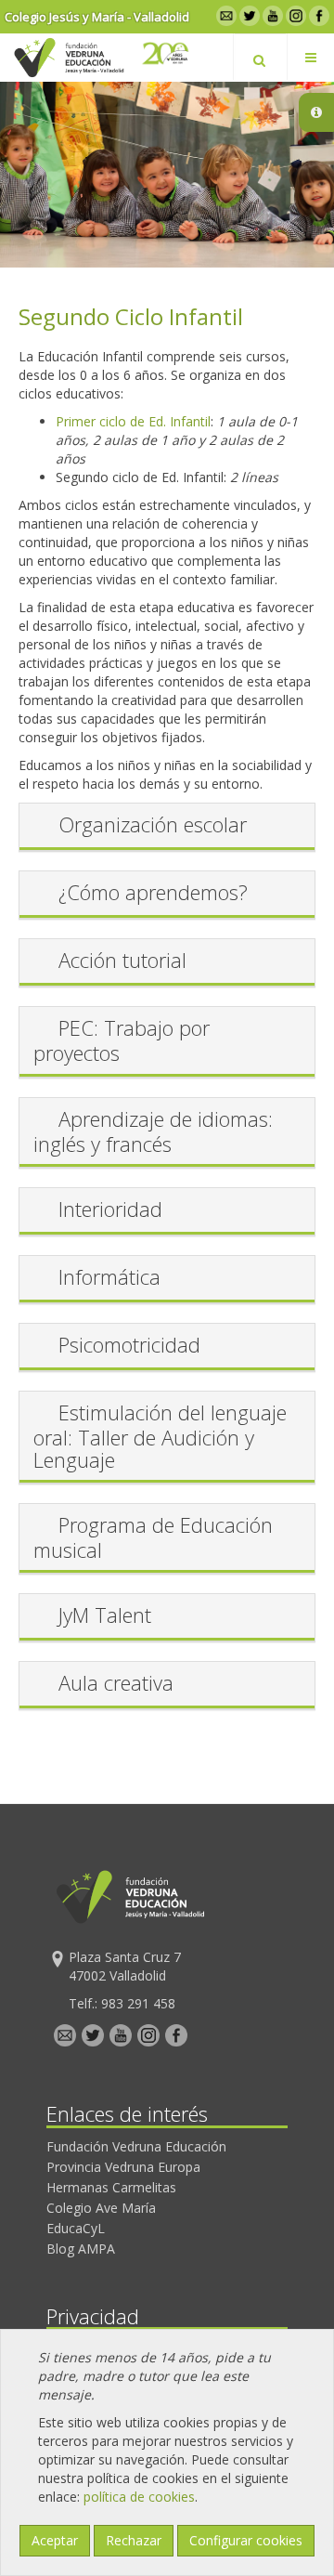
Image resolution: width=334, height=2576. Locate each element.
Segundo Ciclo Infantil (131, 316)
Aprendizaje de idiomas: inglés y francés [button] (153, 1131)
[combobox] (260, 58)
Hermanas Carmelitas (111, 2187)
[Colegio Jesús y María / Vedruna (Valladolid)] (68, 58)
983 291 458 (138, 2003)
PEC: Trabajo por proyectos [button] (122, 1040)
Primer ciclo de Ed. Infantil (133, 421)
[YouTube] (271, 15)
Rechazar (134, 2540)
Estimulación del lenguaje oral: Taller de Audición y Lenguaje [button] (160, 1436)
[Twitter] (248, 15)
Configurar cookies (246, 2540)
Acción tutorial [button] (122, 960)
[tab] (167, 827)
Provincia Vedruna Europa (123, 2167)
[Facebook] (318, 15)
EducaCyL (76, 2228)
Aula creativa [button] (116, 1682)
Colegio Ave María (101, 2208)
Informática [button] (109, 1276)
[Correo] (225, 15)
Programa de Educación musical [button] (153, 1537)
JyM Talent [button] (105, 1615)
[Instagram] (295, 15)
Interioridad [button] (110, 1209)
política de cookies (139, 2497)
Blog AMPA (81, 2249)
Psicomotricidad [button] (129, 1344)
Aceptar (55, 2540)
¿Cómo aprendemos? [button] (153, 892)
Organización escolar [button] (153, 824)
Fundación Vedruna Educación (136, 2146)
